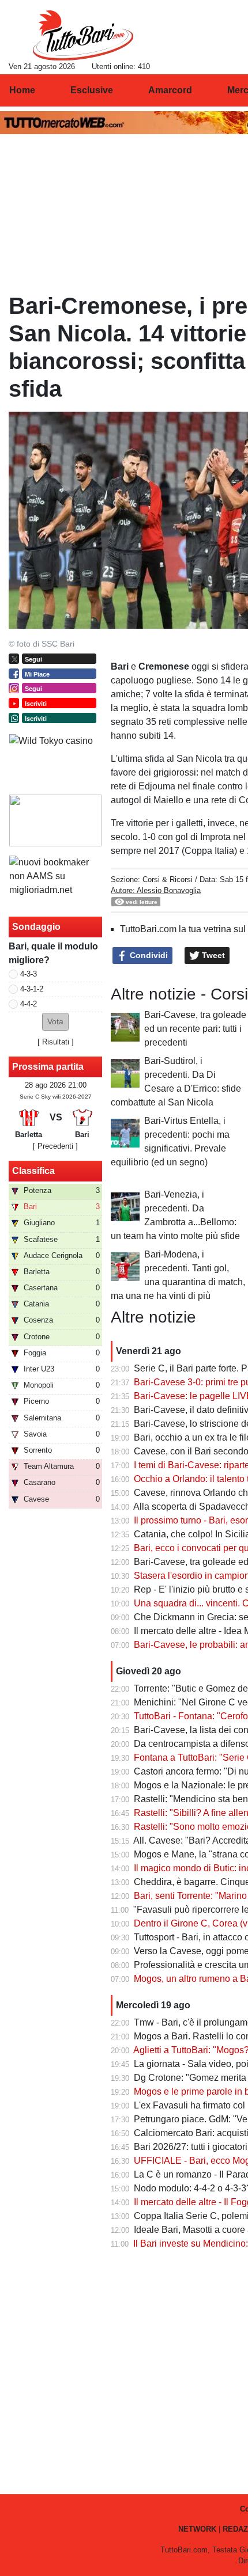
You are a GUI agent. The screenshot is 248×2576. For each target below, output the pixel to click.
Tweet (212, 955)
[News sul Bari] (83, 35)
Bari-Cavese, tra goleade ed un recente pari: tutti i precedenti (195, 1029)
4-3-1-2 (32, 989)
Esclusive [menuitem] (92, 90)
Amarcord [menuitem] (170, 90)
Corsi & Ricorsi (168, 879)
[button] (55, 1022)
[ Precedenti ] (55, 1146)
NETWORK (197, 2529)
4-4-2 (29, 1004)
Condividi (148, 955)
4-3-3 (29, 974)
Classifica (33, 1171)
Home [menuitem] (22, 90)
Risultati (56, 1042)
